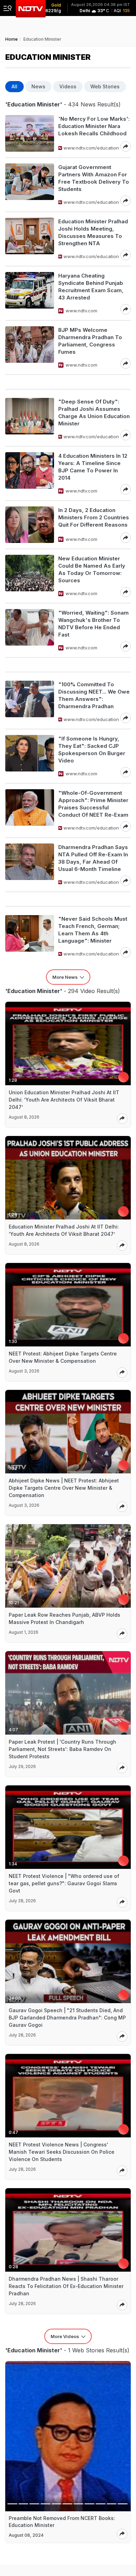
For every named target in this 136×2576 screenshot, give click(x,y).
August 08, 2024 (26, 2535)
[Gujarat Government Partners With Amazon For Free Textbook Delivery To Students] (30, 185)
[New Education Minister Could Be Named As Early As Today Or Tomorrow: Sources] (30, 576)
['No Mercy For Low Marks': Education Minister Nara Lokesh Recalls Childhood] (30, 133)
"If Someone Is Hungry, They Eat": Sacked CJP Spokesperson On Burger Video (92, 750)
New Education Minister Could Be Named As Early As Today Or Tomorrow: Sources (92, 569)
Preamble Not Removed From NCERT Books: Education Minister (62, 2522)
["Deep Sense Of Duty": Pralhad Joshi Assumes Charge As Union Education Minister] (30, 419)
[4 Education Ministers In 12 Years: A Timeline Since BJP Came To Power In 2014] (30, 473)
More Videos (65, 2336)
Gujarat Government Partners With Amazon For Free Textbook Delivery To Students (94, 178)
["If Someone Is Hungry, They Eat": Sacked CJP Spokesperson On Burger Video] (30, 756)
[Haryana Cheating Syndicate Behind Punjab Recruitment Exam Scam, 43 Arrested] (30, 293)
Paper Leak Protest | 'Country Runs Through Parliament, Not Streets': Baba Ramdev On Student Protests (62, 1749)
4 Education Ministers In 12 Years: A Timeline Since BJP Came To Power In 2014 (93, 467)
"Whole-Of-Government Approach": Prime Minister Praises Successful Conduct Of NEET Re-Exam (93, 804)
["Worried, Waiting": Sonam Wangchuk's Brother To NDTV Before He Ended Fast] (30, 630)
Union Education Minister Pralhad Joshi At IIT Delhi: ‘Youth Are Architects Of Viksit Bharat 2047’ (64, 1100)
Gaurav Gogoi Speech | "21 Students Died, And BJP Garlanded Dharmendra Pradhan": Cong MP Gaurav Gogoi (67, 2018)
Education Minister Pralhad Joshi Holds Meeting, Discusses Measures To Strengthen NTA (93, 232)
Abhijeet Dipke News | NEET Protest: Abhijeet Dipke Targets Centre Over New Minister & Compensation (64, 1488)
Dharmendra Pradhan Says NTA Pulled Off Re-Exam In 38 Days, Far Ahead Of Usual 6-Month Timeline (93, 858)
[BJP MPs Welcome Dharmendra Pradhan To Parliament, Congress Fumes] (30, 347)
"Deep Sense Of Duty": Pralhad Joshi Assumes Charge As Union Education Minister (94, 413)
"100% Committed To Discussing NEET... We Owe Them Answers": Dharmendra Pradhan (94, 695)
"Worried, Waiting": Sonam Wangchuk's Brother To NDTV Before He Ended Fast (93, 624)
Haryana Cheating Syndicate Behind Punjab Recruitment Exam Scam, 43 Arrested (91, 287)
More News (65, 977)
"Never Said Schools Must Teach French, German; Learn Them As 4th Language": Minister (93, 930)
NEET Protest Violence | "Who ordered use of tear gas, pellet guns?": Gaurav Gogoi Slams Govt (64, 1883)
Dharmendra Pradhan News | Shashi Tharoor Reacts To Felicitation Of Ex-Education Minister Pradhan (66, 2286)
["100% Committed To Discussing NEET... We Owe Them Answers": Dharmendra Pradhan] (30, 702)
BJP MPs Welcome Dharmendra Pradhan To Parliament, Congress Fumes (90, 341)
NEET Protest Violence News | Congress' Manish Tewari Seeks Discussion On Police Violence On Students (62, 2152)
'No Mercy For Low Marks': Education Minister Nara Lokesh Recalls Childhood (94, 126)
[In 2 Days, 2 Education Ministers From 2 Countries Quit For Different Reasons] (30, 525)
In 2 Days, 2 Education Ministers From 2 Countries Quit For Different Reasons (94, 517)
